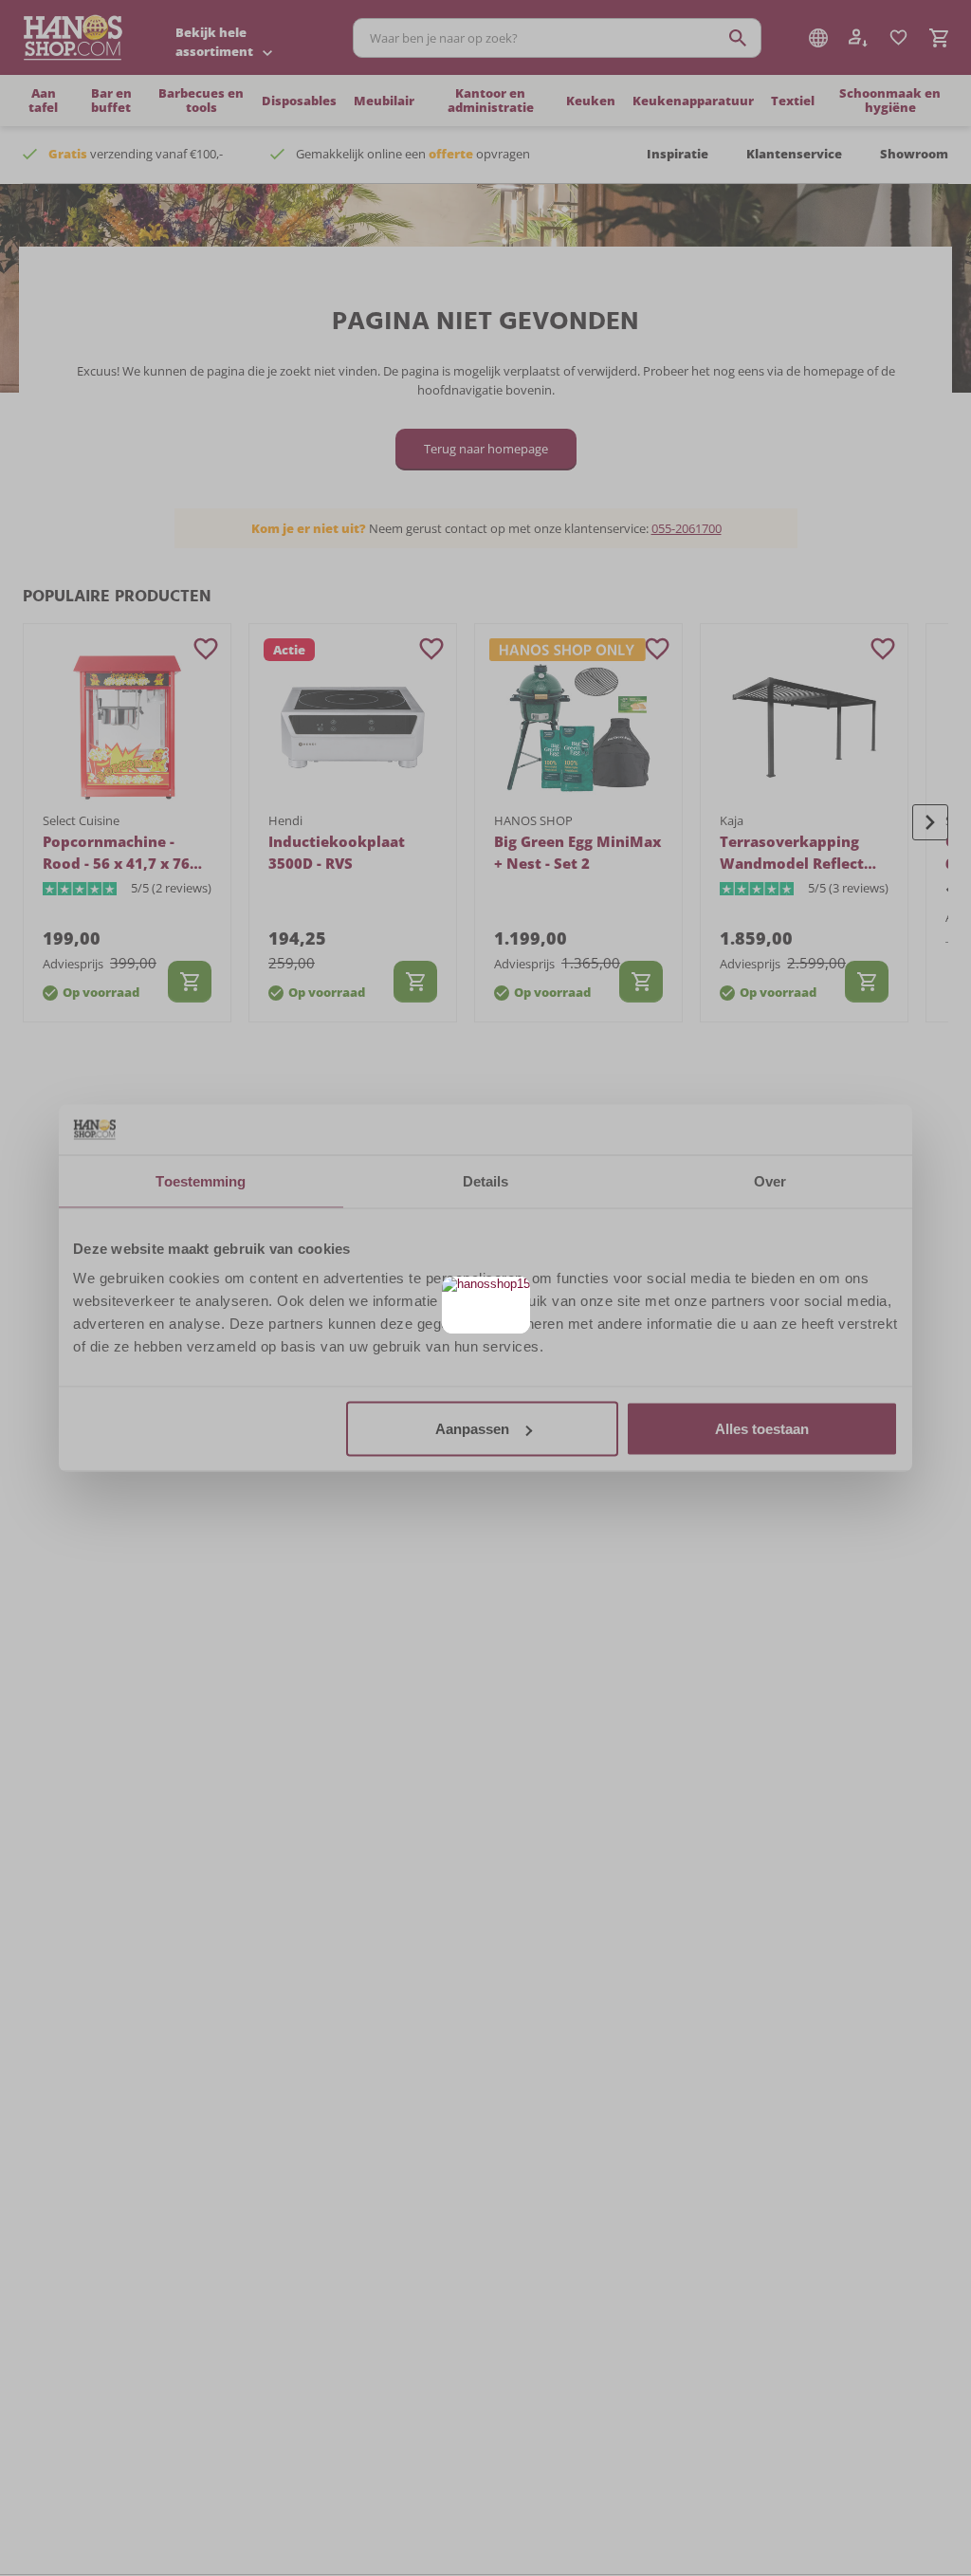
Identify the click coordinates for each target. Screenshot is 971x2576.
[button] (513, 1293)
